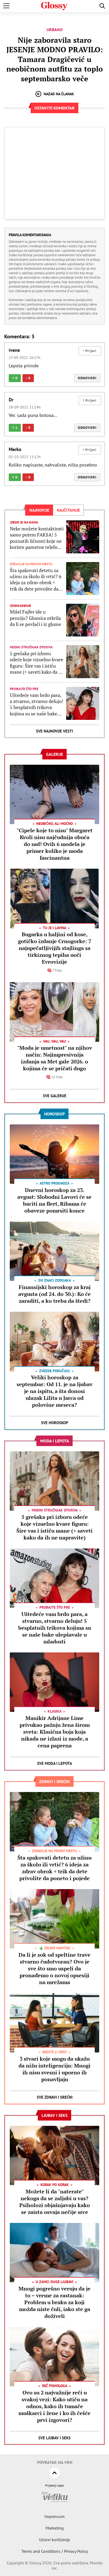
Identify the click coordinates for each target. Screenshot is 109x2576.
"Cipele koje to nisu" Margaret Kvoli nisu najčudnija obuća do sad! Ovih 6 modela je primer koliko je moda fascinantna (55, 844)
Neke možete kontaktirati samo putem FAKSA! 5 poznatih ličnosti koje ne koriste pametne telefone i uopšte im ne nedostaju (37, 538)
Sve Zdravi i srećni (55, 2097)
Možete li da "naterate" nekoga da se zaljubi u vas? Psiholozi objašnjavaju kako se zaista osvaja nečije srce (55, 2202)
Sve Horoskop (55, 1423)
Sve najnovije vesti (54, 731)
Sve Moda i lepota (54, 1763)
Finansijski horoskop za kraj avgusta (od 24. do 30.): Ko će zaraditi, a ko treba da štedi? (54, 1294)
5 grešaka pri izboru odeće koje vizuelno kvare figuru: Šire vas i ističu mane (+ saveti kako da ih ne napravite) (37, 663)
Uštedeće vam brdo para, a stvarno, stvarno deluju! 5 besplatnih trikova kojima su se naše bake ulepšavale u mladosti (37, 705)
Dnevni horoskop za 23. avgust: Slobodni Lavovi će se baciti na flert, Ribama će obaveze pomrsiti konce (54, 1200)
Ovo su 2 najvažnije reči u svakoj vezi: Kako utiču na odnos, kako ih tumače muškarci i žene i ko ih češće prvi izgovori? (54, 2406)
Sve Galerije (55, 1096)
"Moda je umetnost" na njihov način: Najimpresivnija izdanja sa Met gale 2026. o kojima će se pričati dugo (55, 1058)
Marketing (55, 2528)
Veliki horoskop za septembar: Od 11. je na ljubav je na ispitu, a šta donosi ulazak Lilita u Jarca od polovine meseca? (55, 1391)
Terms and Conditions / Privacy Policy (55, 2551)
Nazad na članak (59, 94)
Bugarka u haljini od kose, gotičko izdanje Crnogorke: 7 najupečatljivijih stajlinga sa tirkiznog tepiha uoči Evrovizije (55, 948)
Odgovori (87, 378)
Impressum (54, 2516)
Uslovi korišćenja (54, 2540)
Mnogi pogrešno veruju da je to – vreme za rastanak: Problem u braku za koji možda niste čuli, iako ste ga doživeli (54, 2302)
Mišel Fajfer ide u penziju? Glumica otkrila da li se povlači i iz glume (35, 618)
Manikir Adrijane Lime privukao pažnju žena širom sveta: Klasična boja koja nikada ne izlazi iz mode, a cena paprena (55, 1732)
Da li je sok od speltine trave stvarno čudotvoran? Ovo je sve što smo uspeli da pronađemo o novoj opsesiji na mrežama (54, 1968)
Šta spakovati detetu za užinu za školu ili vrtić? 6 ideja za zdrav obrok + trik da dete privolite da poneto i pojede (36, 580)
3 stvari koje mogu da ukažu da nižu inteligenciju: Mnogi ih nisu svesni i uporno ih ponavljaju (54, 2069)
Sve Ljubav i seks (54, 2438)
